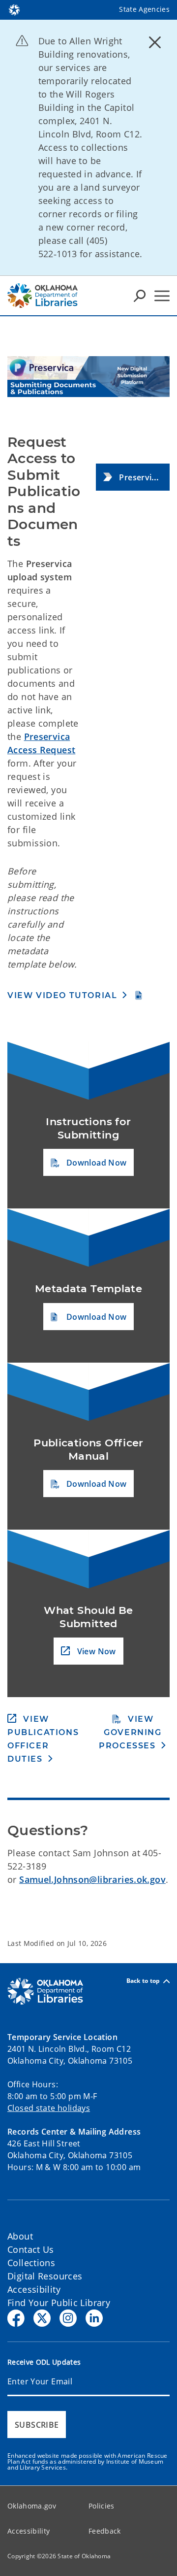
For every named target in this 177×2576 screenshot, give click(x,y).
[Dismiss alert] (155, 42)
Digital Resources (45, 2276)
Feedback (105, 2531)
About (20, 2236)
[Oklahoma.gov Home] (14, 9)
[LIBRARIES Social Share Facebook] (16, 2318)
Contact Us (31, 2249)
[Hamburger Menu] (162, 296)
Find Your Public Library (59, 2303)
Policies (102, 2506)
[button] (133, 477)
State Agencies (144, 9)
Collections (31, 2263)
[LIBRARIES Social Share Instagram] (68, 2318)
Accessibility (34, 2289)
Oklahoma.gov (32, 2506)
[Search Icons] (140, 296)
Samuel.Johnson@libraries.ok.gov (92, 1879)
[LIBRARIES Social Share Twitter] (42, 2318)
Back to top (143, 1981)
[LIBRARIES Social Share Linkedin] (94, 2318)
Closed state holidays (49, 2108)
